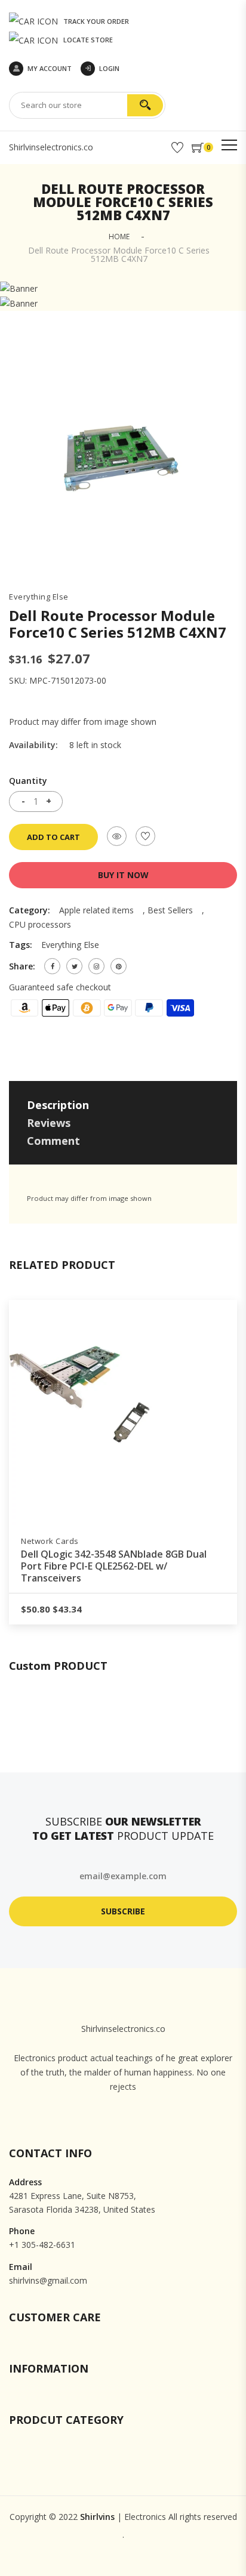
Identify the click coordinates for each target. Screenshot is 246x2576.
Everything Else (39, 597)
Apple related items (96, 910)
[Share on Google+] (96, 966)
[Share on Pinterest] (119, 966)
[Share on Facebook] (52, 966)
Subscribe (123, 1911)
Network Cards (50, 1541)
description (58, 1105)
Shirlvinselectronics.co (51, 147)
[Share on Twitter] (74, 966)
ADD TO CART (53, 837)
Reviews (49, 1123)
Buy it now (123, 875)
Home (119, 237)
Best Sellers (170, 910)
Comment (53, 1141)
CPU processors (40, 924)
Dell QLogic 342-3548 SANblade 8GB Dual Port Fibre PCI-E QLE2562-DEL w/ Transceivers (114, 1566)
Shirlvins (97, 2517)
